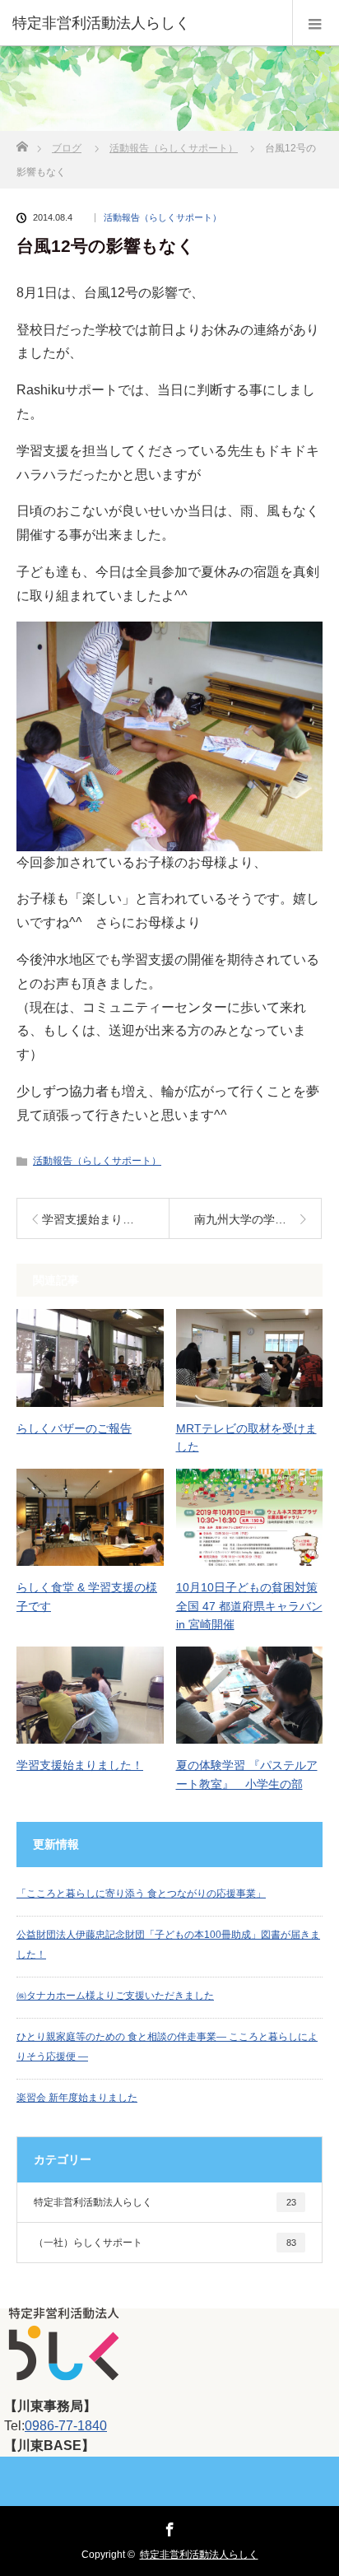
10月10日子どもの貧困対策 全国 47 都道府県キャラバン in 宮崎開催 (249, 1606)
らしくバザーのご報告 (74, 1428)
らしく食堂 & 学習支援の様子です (87, 1596)
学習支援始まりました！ (80, 1765)
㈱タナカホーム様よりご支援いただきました (115, 1996)
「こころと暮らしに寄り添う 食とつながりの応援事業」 (141, 1894)
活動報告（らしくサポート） (163, 218)
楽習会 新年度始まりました (77, 2098)
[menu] (316, 23)
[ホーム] (22, 142)
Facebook (168, 2527)
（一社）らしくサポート (165, 2243)
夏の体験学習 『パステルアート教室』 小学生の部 (247, 1774)
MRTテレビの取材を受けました (246, 1437)
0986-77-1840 (66, 2426)
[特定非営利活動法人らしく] (145, 23)
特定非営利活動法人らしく (165, 2202)
